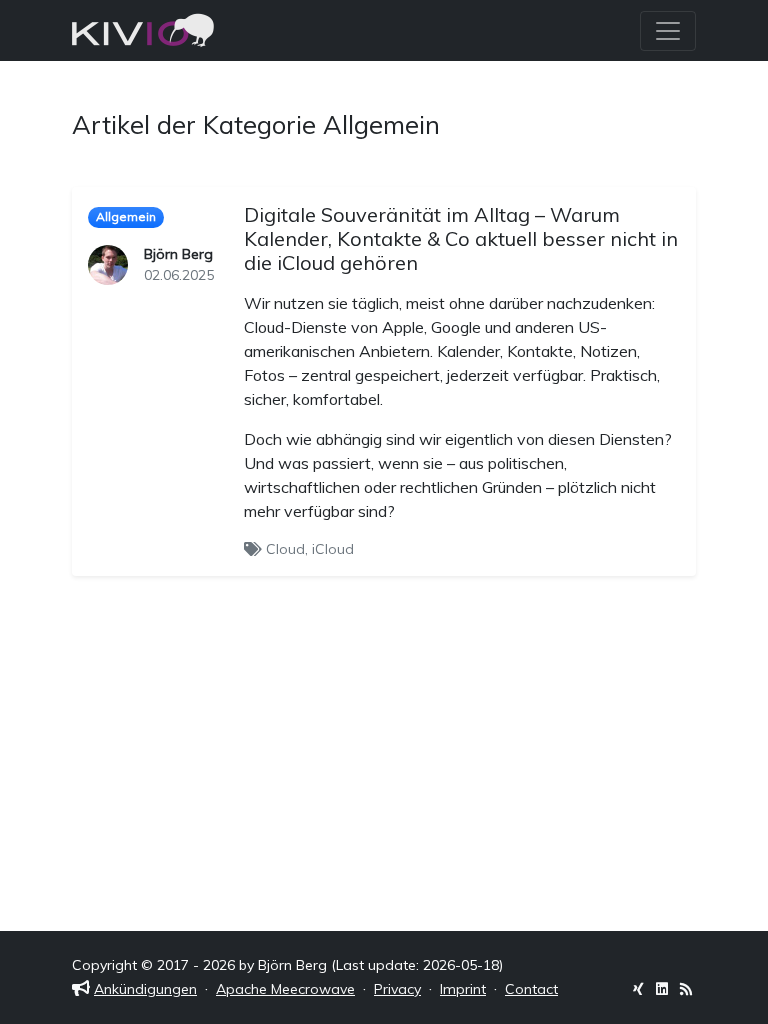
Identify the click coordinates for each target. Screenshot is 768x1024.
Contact (531, 989)
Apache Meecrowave (285, 989)
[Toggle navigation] (668, 31)
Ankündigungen (145, 989)
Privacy (397, 989)
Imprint (463, 989)
